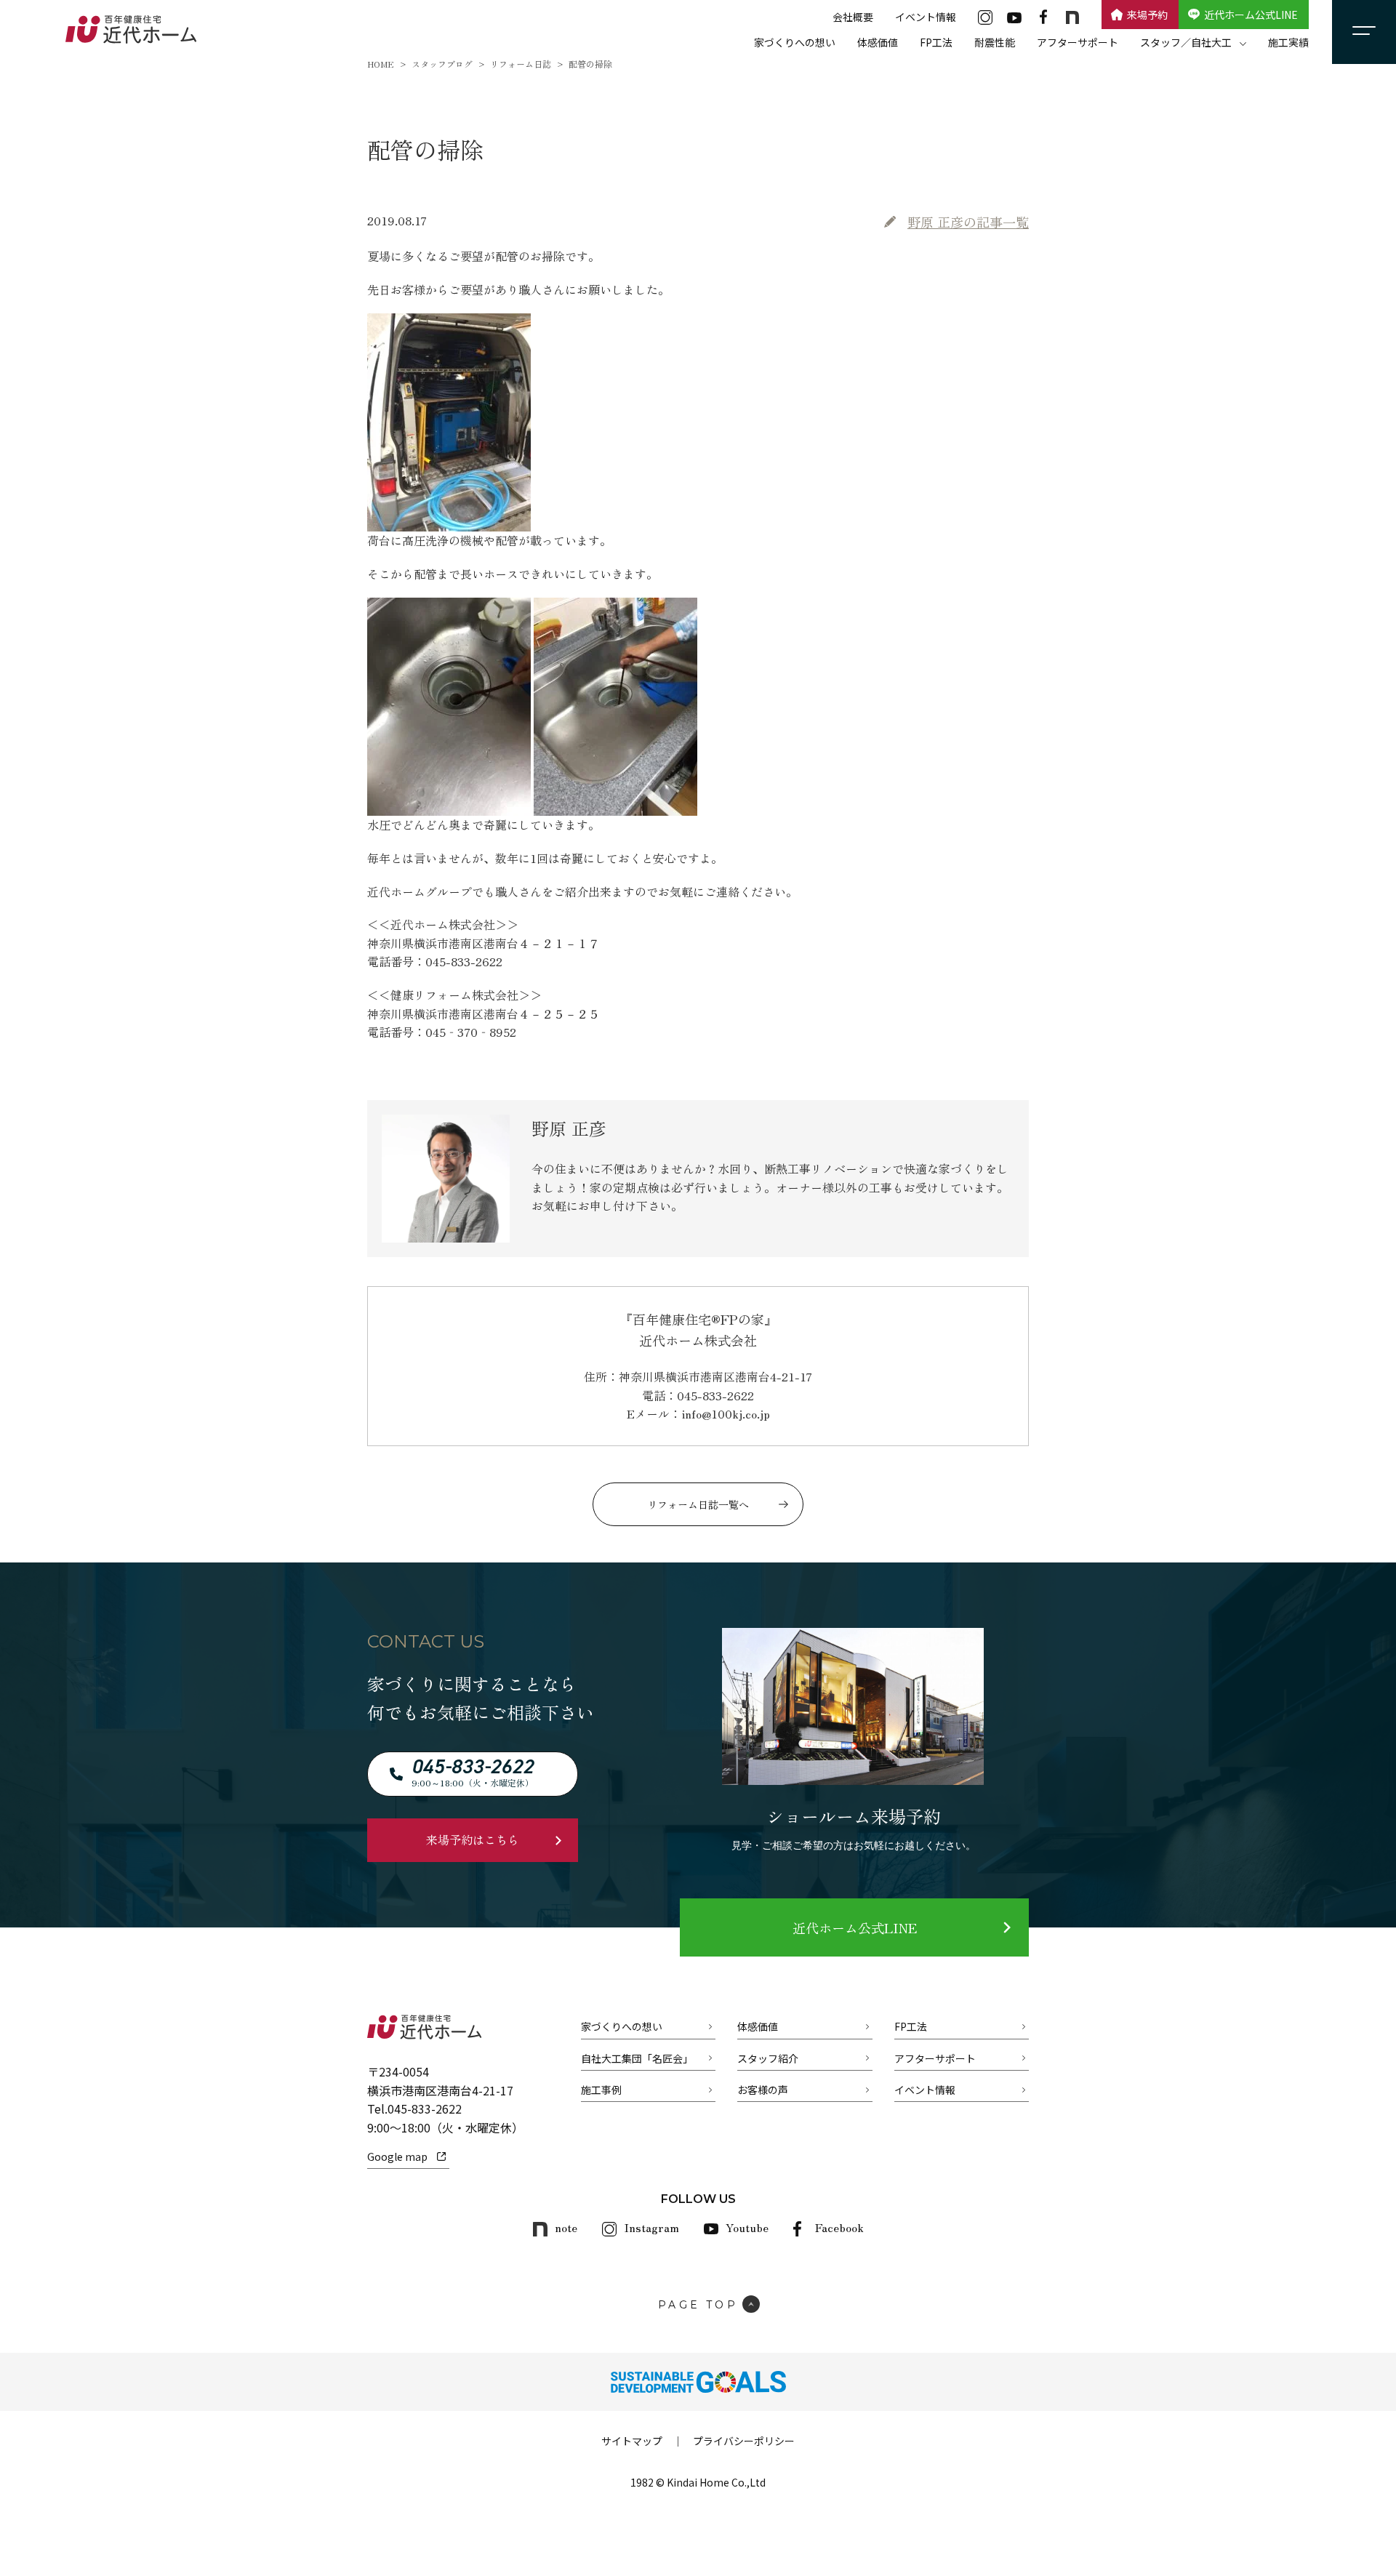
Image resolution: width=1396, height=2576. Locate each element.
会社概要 (853, 17)
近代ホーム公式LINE (1251, 15)
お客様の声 (763, 2090)
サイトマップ (632, 2441)
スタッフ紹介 (768, 2058)
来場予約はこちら (473, 1839)
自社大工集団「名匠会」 (637, 2058)
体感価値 (878, 42)
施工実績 (1288, 42)
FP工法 (936, 42)
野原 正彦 (968, 222)
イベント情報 (926, 17)
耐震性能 (995, 42)
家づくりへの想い (795, 42)
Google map (397, 2156)
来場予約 (1147, 15)
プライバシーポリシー (744, 2441)
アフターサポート (1078, 42)
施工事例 (601, 2090)
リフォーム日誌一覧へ (698, 1504)
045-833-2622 (425, 2108)
